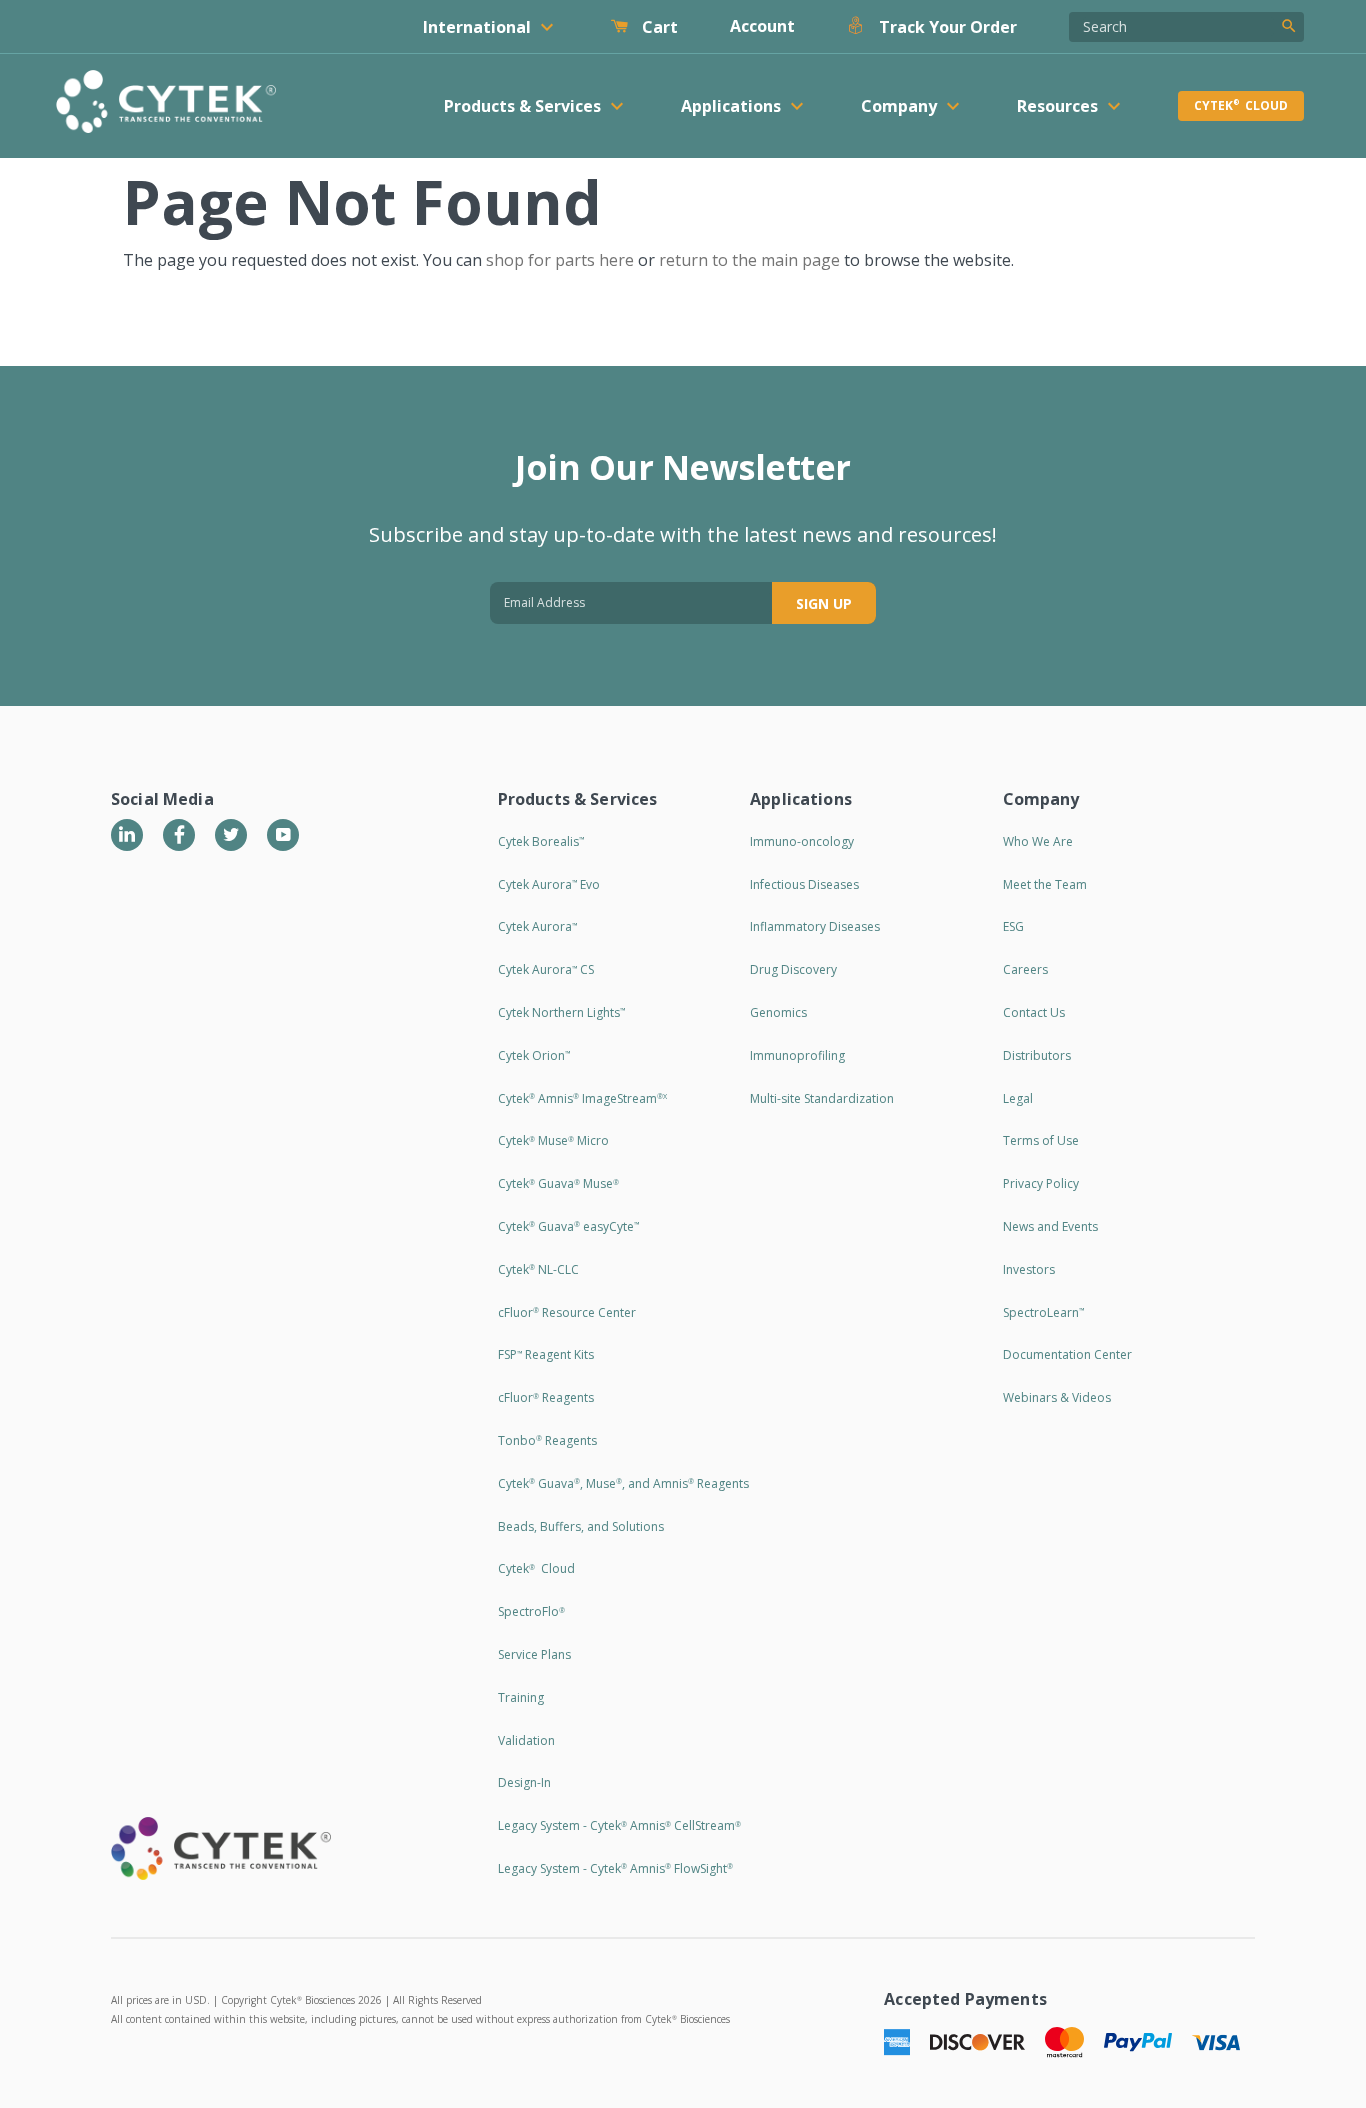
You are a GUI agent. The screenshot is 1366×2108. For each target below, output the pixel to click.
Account (762, 26)
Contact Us (1034, 1012)
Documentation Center (1067, 1354)
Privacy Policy (1041, 1183)
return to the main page (749, 260)
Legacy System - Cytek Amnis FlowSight (615, 1868)
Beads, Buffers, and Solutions (581, 1526)
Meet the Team (1045, 884)
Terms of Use (1041, 1140)
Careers (1025, 969)
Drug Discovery (793, 969)
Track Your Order (946, 27)
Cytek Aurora (537, 926)
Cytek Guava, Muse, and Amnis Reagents (623, 1483)
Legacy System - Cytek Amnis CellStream (619, 1825)
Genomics (778, 1012)
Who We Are (1038, 841)
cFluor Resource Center (567, 1312)
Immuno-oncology (802, 841)
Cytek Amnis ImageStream (582, 1098)
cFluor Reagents (546, 1397)
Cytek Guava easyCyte (568, 1226)
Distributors (1037, 1055)
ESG (1013, 926)
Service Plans (534, 1654)
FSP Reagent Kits (546, 1354)
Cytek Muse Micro (553, 1140)
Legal (1018, 1098)
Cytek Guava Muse (558, 1183)
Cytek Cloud (1241, 105)
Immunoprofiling (797, 1055)
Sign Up (824, 603)
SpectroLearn (1043, 1312)
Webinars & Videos (1057, 1397)
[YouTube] (283, 835)
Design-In (524, 1782)
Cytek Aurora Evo (549, 884)
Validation (526, 1740)
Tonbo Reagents (547, 1440)
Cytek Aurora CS (546, 969)
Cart (658, 27)
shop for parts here (560, 260)
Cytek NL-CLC (538, 1269)
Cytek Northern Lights (561, 1012)
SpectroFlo (531, 1611)
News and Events (1050, 1226)
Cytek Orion (534, 1055)
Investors (1029, 1269)
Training (521, 1697)
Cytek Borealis (541, 841)
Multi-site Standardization (822, 1098)
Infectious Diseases (804, 884)
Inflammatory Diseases (815, 926)
